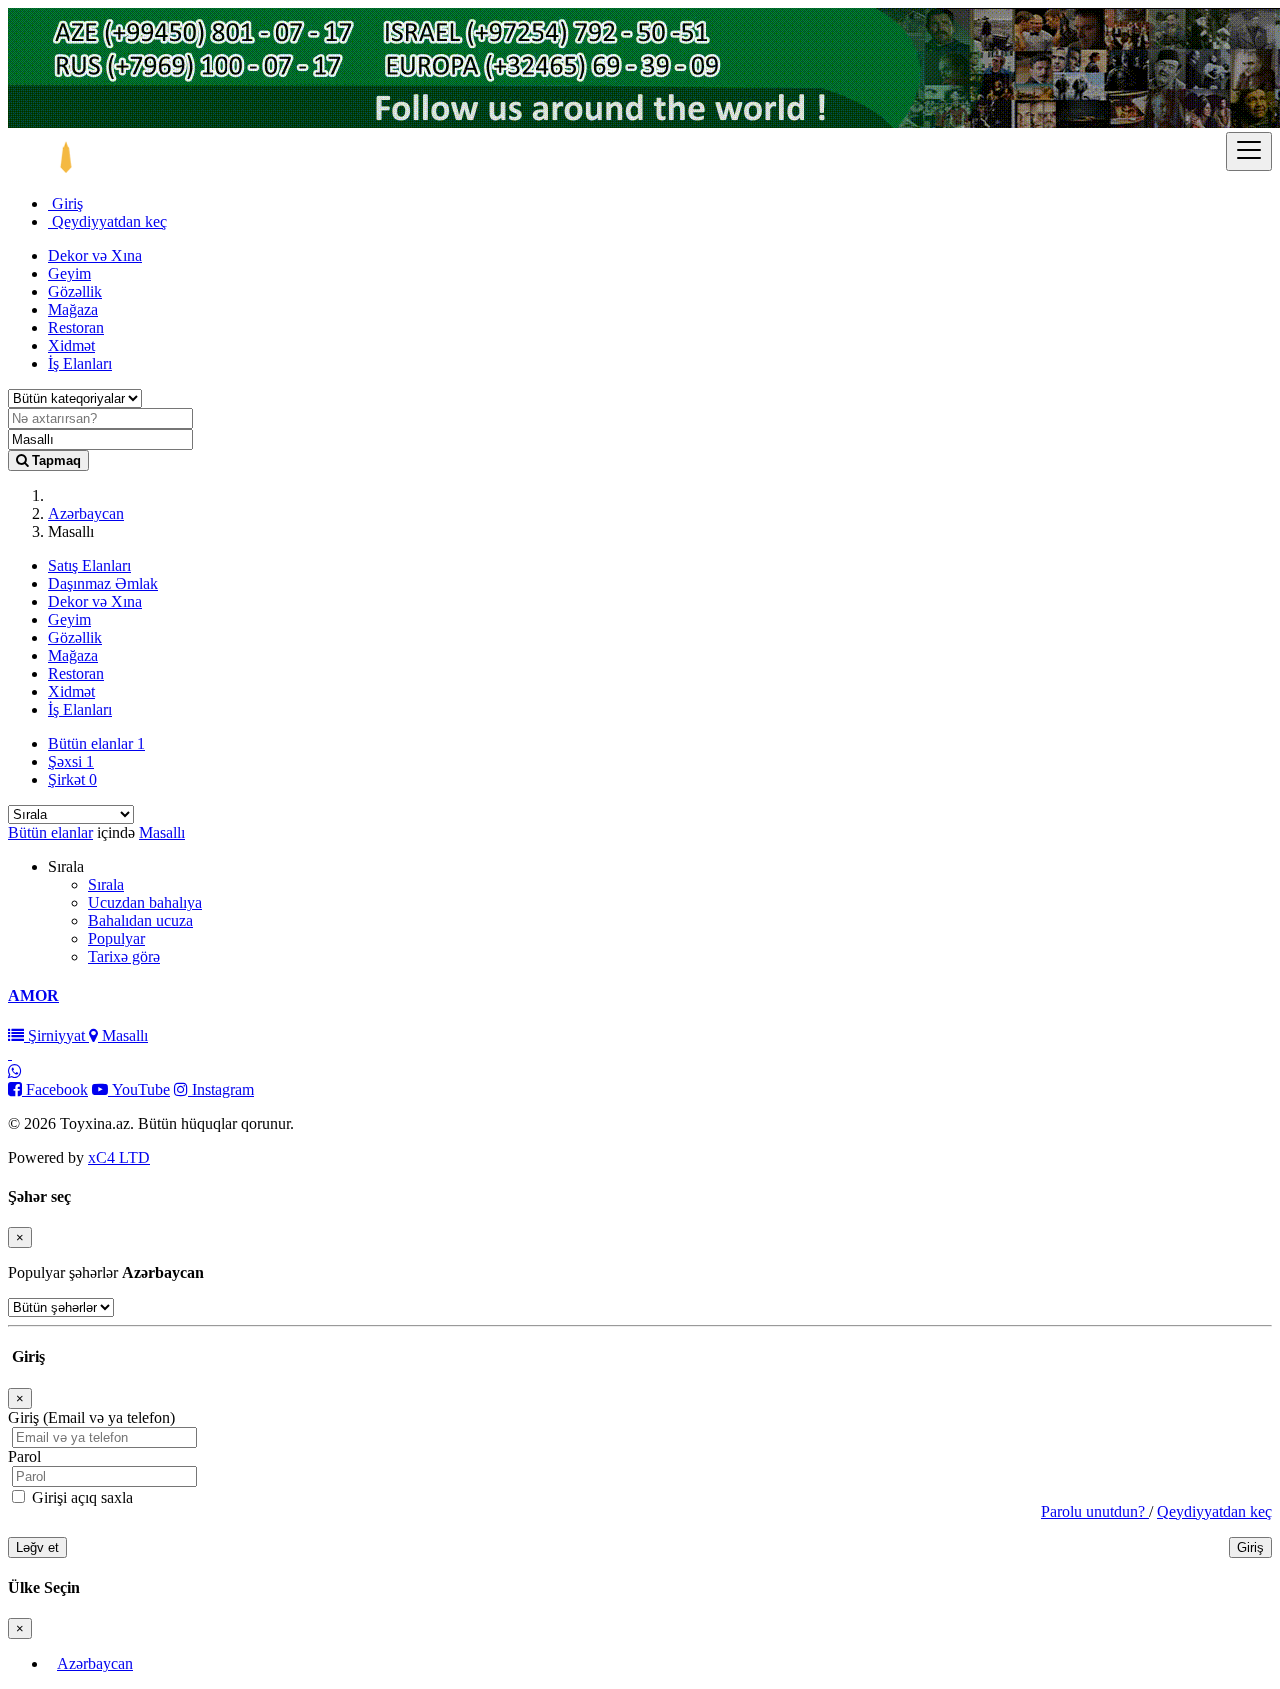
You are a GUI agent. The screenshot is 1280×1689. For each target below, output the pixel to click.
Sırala (106, 884)
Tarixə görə (124, 956)
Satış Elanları (89, 565)
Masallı (162, 832)
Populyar (116, 938)
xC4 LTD (119, 1157)
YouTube (139, 1089)
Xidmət (71, 345)
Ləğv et (37, 1547)
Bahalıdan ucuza (140, 920)
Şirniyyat (56, 1035)
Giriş (65, 203)
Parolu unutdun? (1095, 1511)
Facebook (55, 1089)
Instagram (221, 1089)
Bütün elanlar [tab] (96, 743)
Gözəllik (75, 291)
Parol (24, 1456)
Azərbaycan (86, 513)
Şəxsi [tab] (71, 761)
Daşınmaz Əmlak (103, 583)
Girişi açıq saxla (80, 1497)
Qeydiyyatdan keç (107, 221)
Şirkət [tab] (72, 779)
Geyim (69, 273)
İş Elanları (80, 363)
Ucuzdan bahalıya (145, 902)
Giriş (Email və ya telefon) (91, 1417)
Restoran (76, 327)
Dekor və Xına (95, 255)
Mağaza (73, 309)
